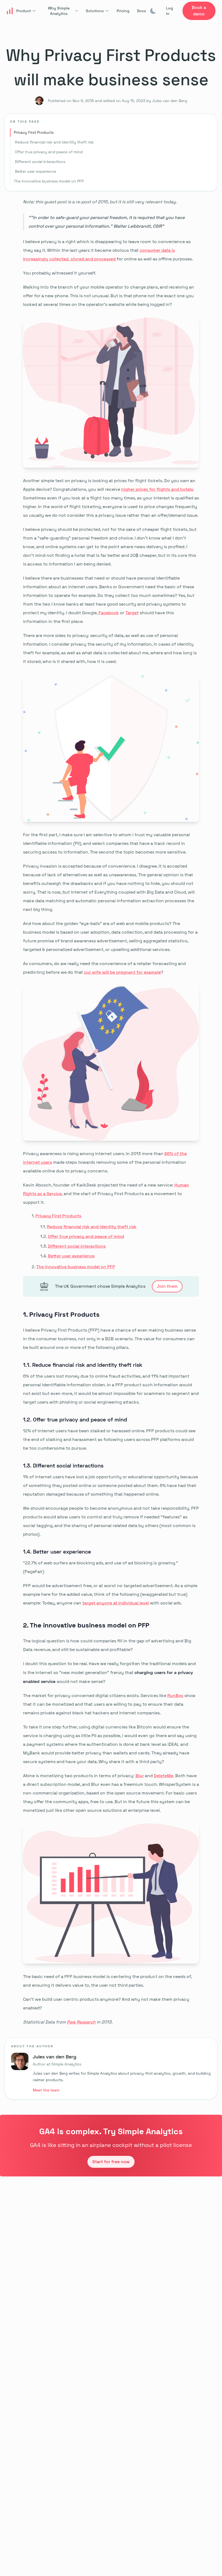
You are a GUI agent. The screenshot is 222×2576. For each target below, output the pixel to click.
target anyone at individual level (116, 1603)
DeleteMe (164, 1776)
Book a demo (199, 11)
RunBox (175, 1696)
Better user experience (35, 171)
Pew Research (81, 2022)
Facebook (109, 613)
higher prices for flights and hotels (157, 489)
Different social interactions (40, 162)
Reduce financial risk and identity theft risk (54, 142)
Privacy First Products (34, 132)
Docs (141, 11)
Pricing (123, 11)
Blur (140, 1776)
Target (132, 613)
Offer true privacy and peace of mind (49, 152)
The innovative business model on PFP (49, 181)
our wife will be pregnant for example (122, 972)
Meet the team (46, 2090)
